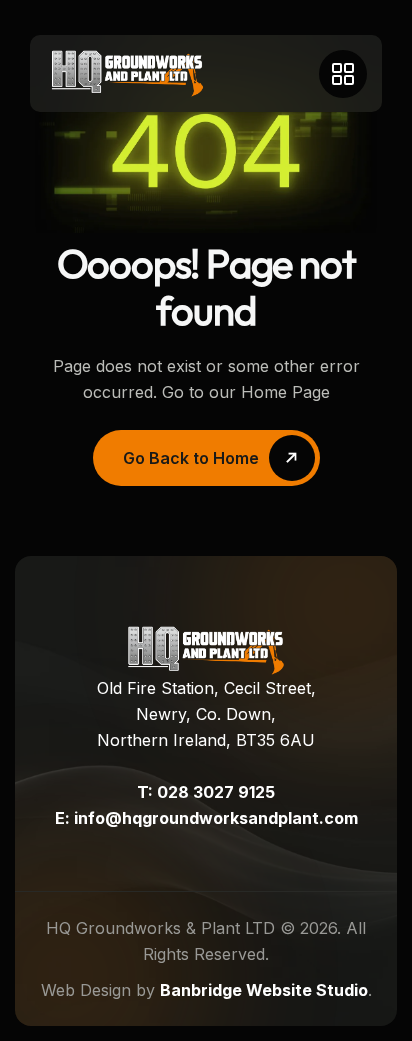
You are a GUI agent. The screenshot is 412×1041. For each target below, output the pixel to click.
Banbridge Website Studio (264, 990)
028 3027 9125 (216, 792)
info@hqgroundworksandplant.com (216, 818)
